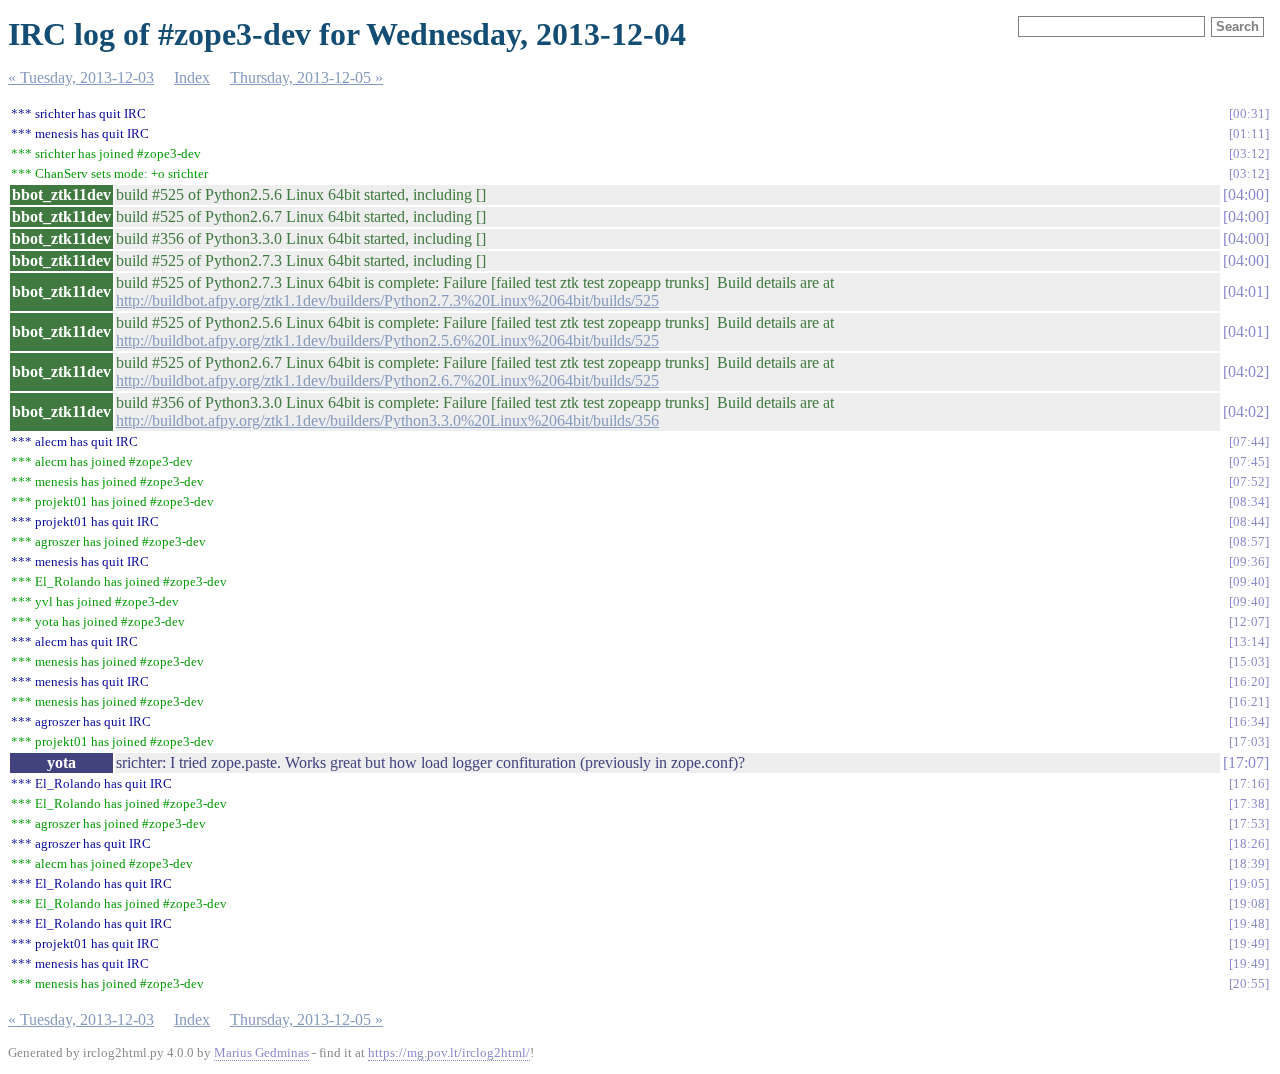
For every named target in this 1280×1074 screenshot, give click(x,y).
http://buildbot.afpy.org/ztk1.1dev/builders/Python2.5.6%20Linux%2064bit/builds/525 (387, 340)
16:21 (1249, 701)
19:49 (1249, 943)
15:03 (1249, 661)
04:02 (1246, 371)
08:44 (1249, 521)
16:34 (1249, 721)
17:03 (1249, 741)
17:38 (1249, 803)
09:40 (1249, 581)
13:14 (1249, 641)
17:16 (1249, 783)
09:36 (1249, 561)
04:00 (1246, 194)
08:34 (1249, 501)
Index (192, 77)
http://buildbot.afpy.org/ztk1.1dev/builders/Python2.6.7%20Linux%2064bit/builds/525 (387, 380)
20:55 (1249, 983)
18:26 (1249, 843)
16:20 (1249, 681)
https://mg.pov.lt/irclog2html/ (449, 1052)
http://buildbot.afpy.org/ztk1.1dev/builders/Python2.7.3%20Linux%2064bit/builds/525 (387, 300)
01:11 (1249, 133)
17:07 (1246, 762)
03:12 (1249, 153)
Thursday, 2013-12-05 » (306, 77)
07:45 (1249, 461)
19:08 (1249, 903)
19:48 (1249, 923)
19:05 (1249, 883)
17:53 (1249, 823)
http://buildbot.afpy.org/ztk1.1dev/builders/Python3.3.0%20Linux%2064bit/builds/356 (387, 420)
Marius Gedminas (261, 1052)
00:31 (1249, 113)
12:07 (1249, 621)
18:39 (1249, 863)
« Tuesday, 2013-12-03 (81, 77)
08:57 (1249, 541)
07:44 (1249, 441)
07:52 (1249, 481)
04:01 (1246, 291)
